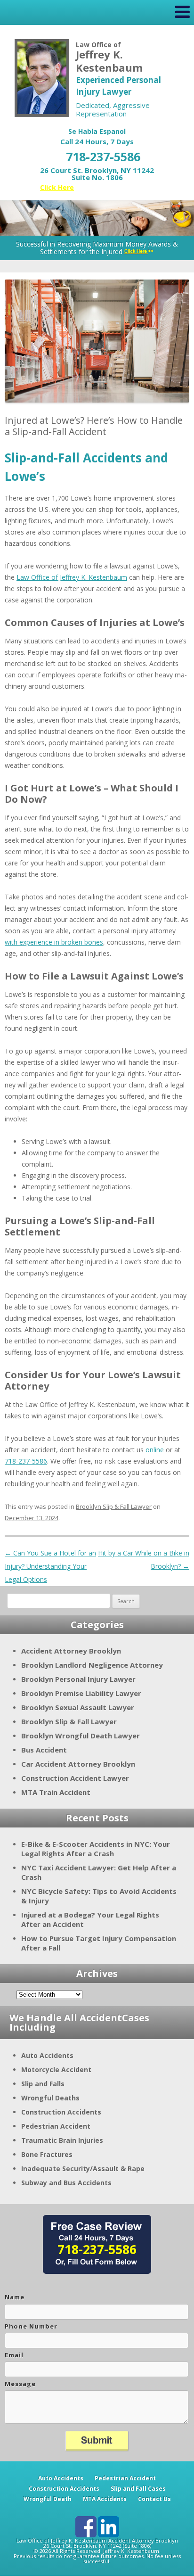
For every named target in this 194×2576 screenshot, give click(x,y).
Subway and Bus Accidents (66, 2183)
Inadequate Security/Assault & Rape (83, 2169)
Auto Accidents (47, 2055)
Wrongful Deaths (50, 2098)
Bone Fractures (47, 2154)
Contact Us (154, 2499)
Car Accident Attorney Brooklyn (78, 1764)
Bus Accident (44, 1750)
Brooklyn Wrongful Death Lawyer (81, 1736)
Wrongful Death (48, 2499)
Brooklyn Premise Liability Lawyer (81, 1693)
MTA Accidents (105, 2499)
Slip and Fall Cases (138, 2489)
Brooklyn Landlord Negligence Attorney (92, 1665)
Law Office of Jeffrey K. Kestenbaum (72, 577)
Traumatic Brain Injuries (62, 2140)
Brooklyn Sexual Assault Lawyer (78, 1707)
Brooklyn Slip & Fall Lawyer (114, 1506)
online (154, 1450)
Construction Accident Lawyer (75, 1778)
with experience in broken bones (54, 942)
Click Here (57, 187)
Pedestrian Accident (56, 2126)
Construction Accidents (61, 2112)
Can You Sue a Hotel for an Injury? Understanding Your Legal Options (50, 1566)
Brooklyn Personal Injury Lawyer (78, 1679)
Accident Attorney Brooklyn (71, 1651)
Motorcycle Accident (56, 2070)
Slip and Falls (43, 2084)
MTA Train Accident (56, 1792)
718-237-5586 (103, 156)
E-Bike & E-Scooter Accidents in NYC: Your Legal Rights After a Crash (96, 1849)
